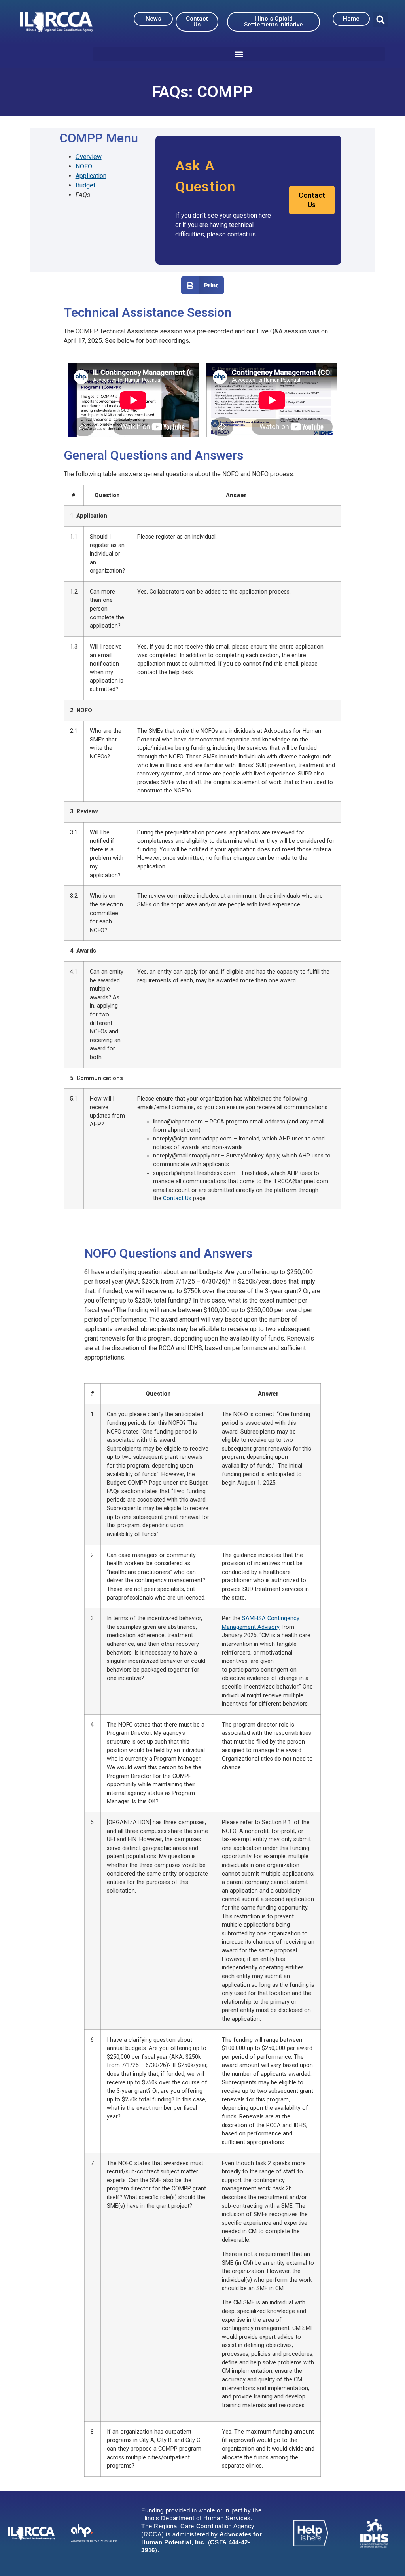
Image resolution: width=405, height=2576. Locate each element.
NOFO (84, 166)
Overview (89, 157)
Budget (85, 185)
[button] (381, 20)
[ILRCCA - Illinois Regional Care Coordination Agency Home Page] (56, 22)
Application (91, 176)
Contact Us (177, 1198)
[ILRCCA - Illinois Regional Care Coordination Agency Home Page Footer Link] (31, 2533)
